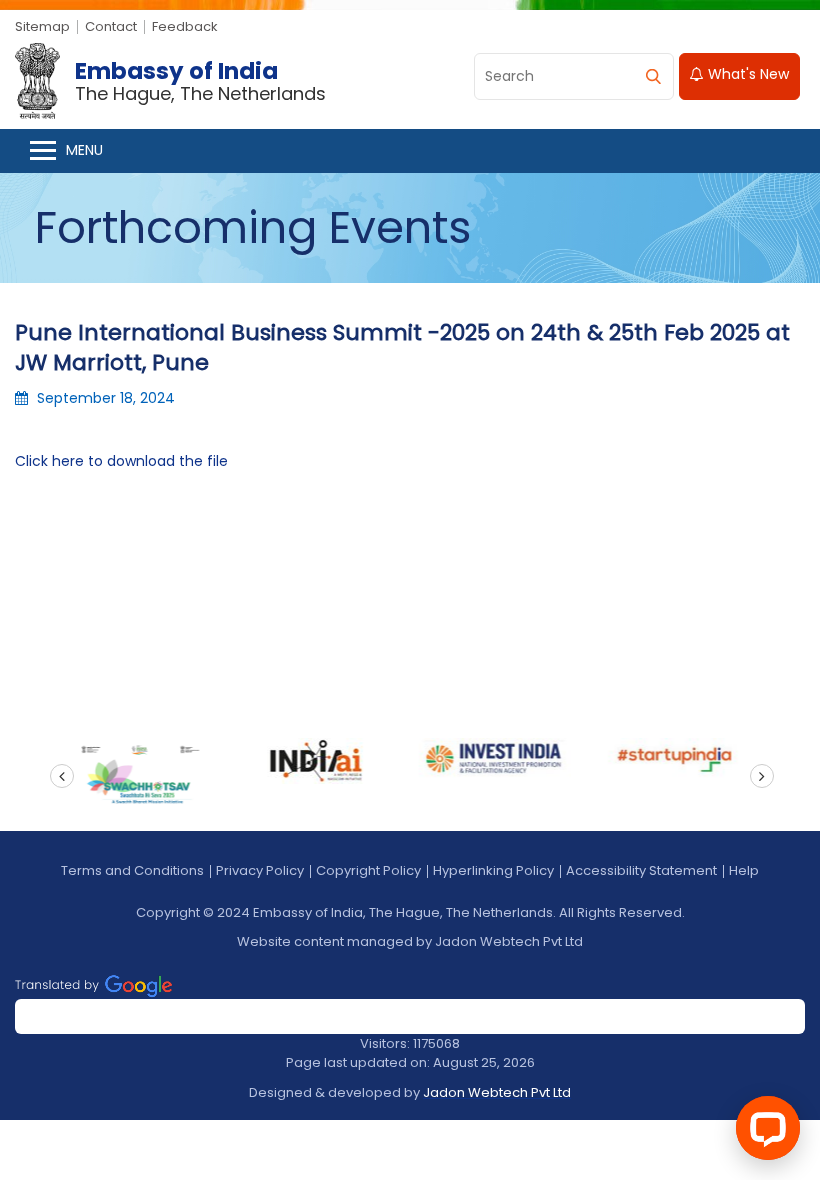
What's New (746, 74)
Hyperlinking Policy (493, 870)
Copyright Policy (368, 870)
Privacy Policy (260, 870)
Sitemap (42, 26)
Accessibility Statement (641, 870)
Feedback (185, 26)
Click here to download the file (121, 461)
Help (744, 870)
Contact (111, 26)
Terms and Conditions (132, 870)
